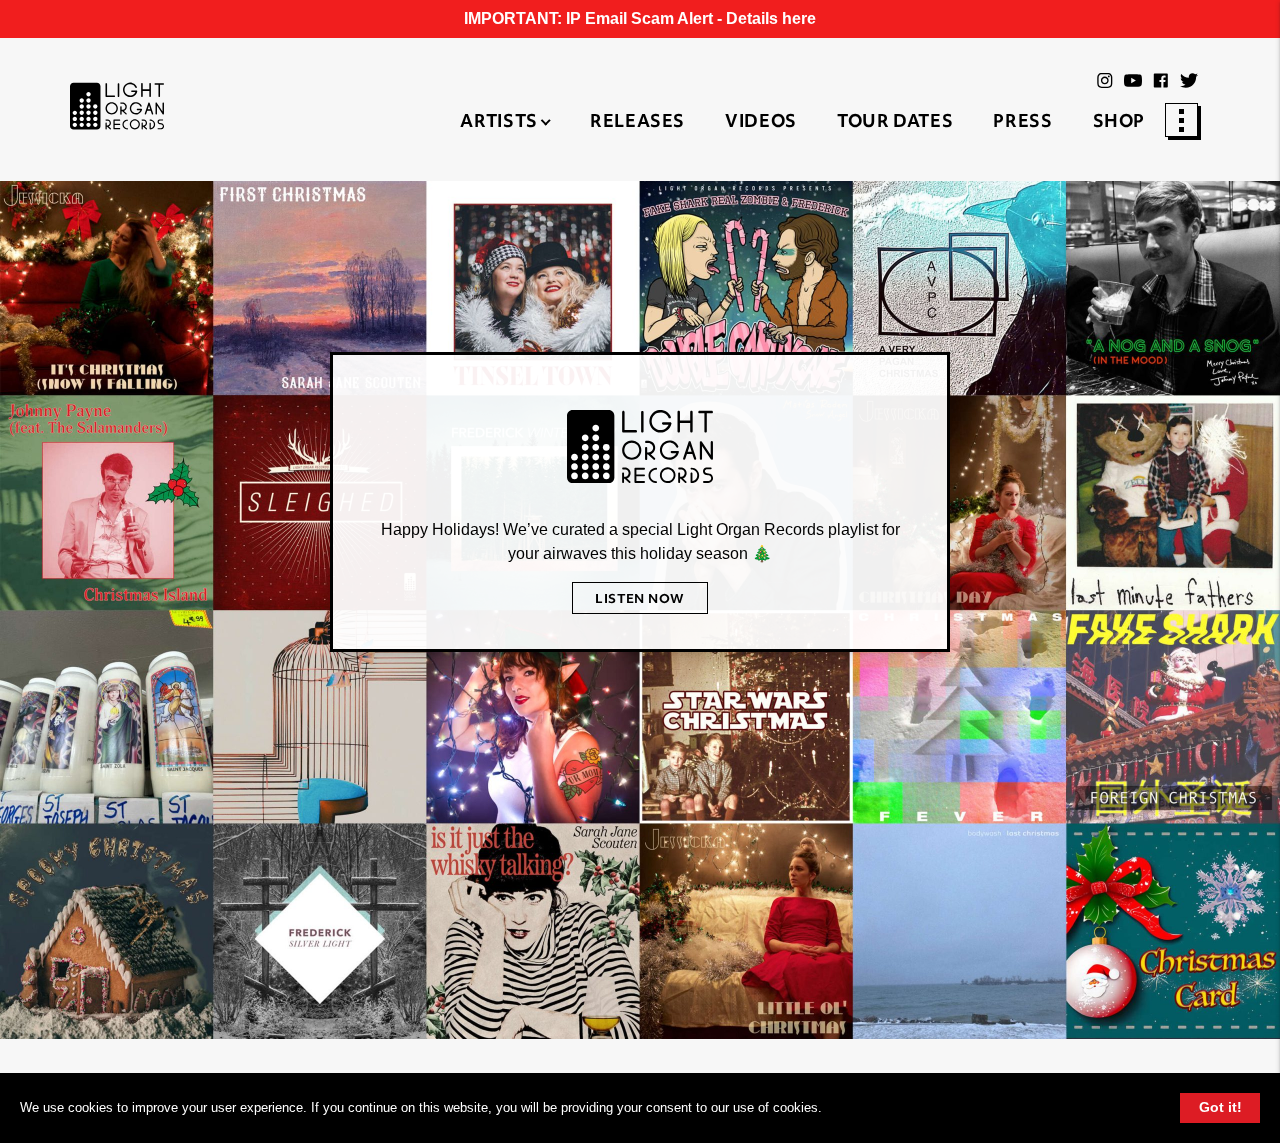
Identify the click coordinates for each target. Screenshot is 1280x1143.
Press (1022, 123)
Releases (637, 123)
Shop (1119, 123)
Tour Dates (895, 123)
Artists (498, 123)
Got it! (1220, 1107)
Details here (771, 18)
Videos (761, 123)
